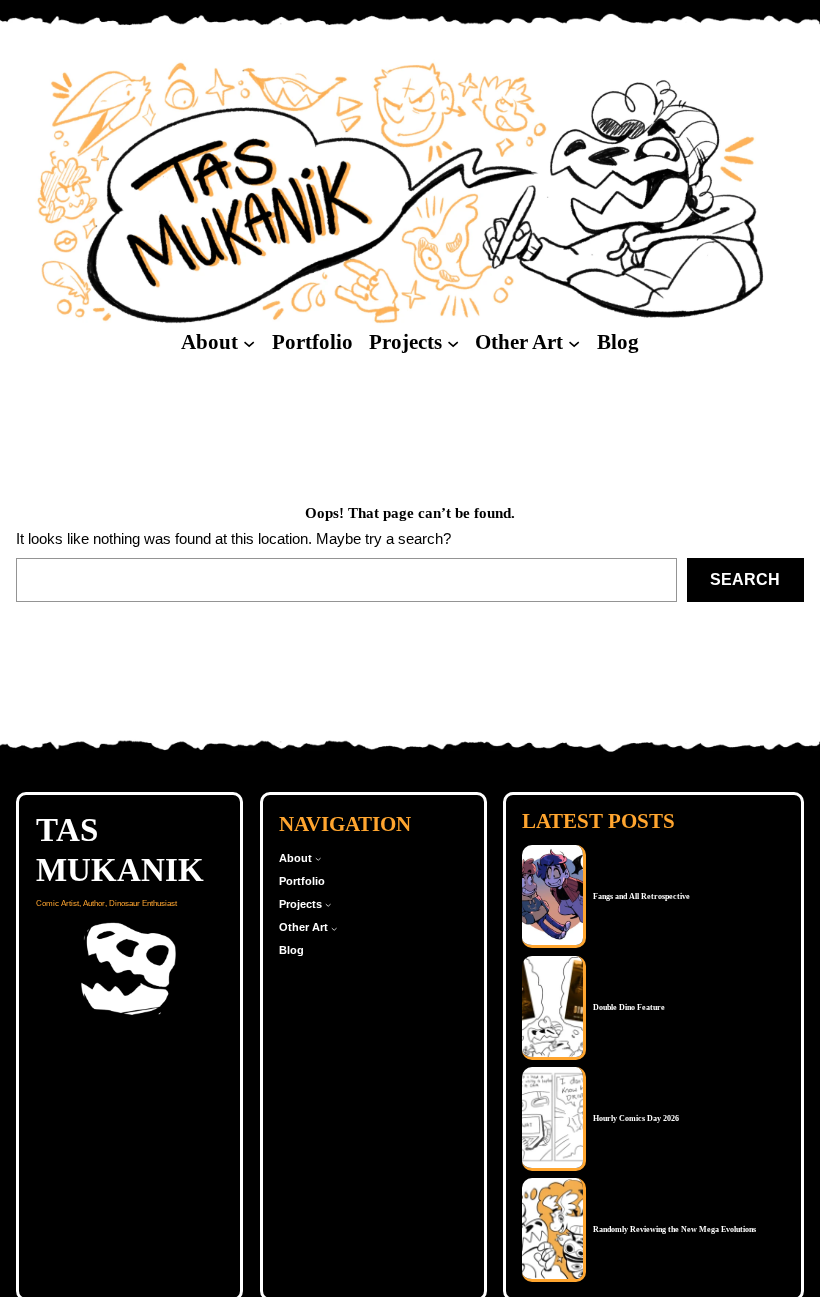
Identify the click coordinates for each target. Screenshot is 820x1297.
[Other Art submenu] (574, 343)
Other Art (519, 342)
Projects (405, 342)
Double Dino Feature (629, 1007)
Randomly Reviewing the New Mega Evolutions (674, 1229)
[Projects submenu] (453, 343)
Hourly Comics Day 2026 (636, 1118)
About (209, 342)
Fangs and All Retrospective (641, 896)
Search (745, 579)
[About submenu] (249, 343)
